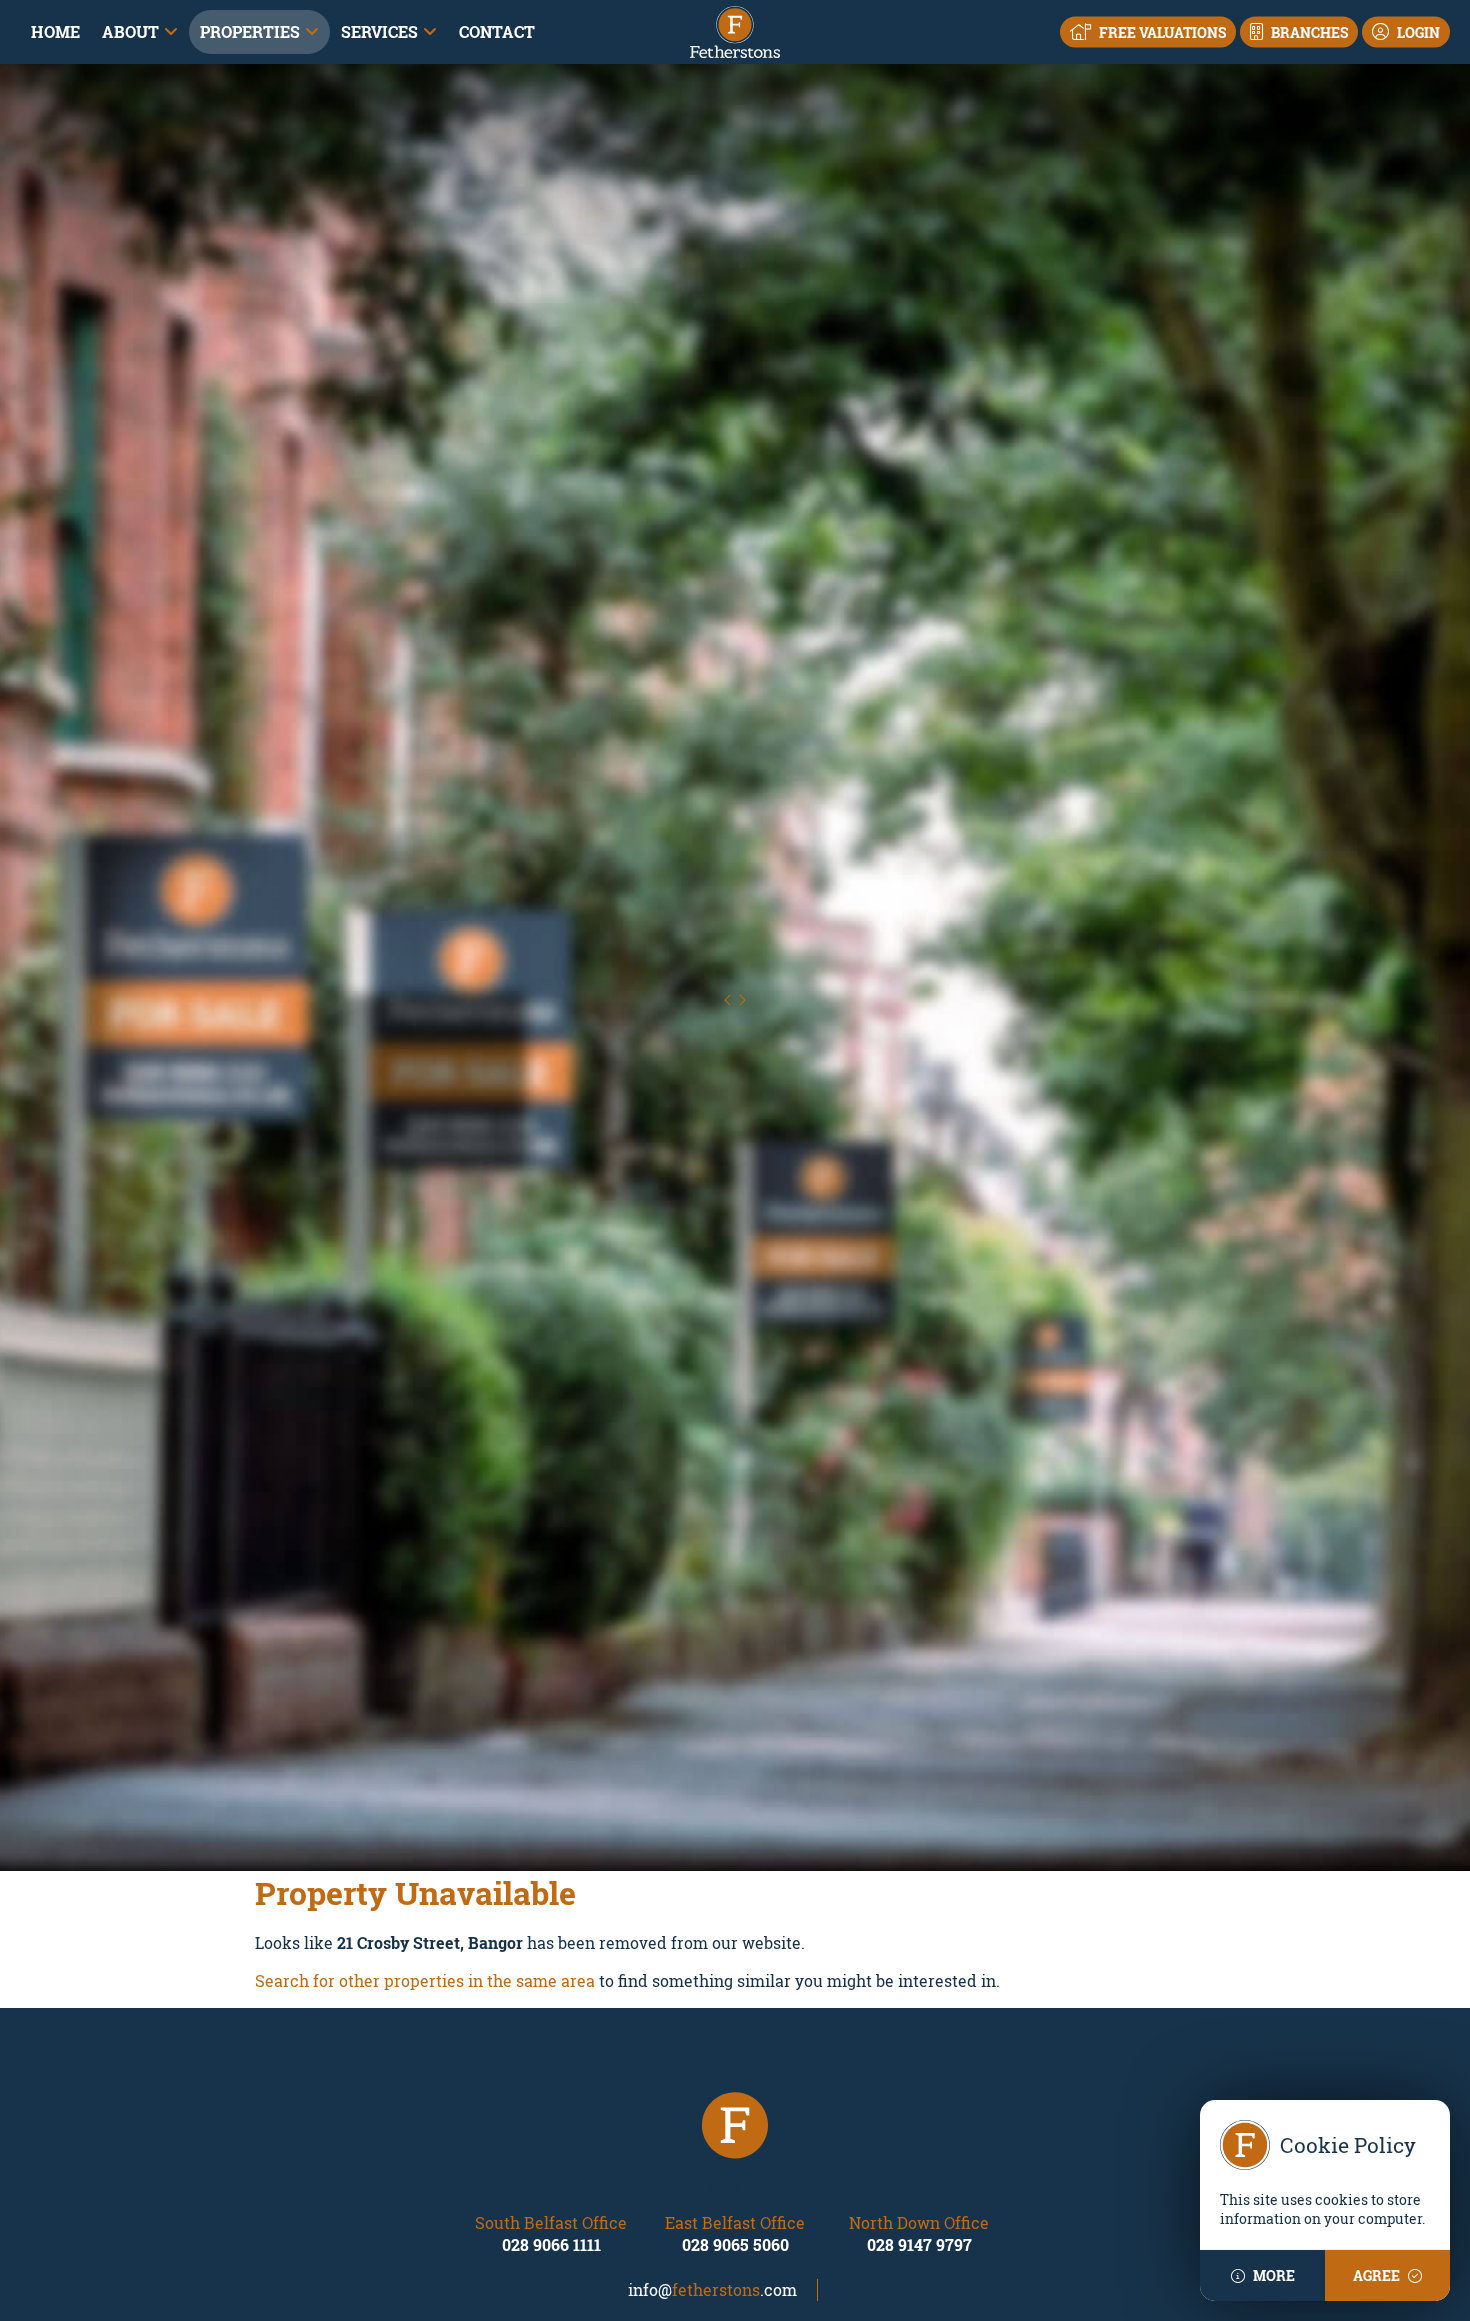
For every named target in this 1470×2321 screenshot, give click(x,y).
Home (55, 31)
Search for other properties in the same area (425, 1980)
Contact (497, 31)
